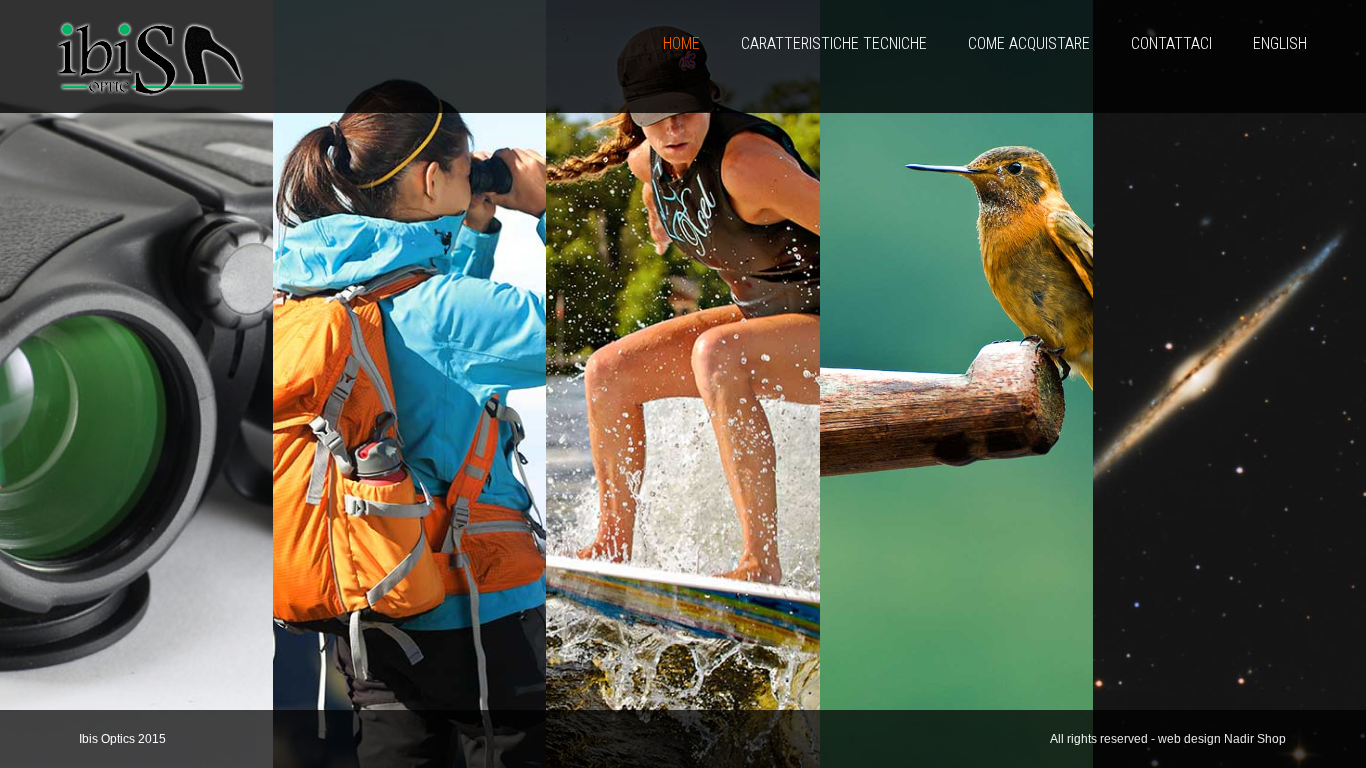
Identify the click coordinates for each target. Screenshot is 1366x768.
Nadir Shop (1255, 739)
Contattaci (1171, 43)
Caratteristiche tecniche (834, 43)
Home (681, 43)
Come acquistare (1029, 43)
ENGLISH (1280, 43)
